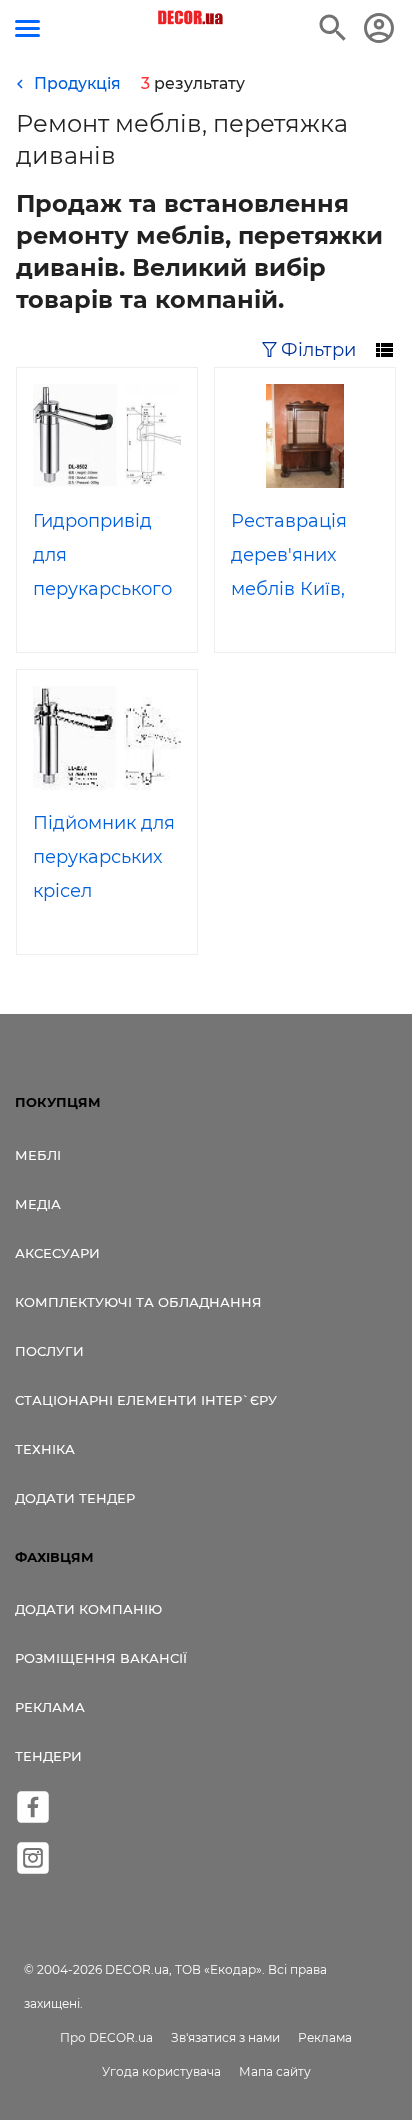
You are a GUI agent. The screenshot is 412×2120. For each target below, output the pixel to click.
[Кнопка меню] (27, 28)
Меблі (38, 1155)
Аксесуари (57, 1253)
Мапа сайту (275, 2071)
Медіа (38, 1204)
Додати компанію (88, 1609)
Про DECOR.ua (106, 2037)
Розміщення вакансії (101, 1658)
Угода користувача (161, 2071)
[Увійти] (379, 28)
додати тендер (75, 1498)
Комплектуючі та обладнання (138, 1302)
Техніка (45, 1449)
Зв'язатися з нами (225, 2037)
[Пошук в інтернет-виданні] (333, 28)
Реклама (50, 1707)
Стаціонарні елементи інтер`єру (146, 1400)
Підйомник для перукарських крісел (104, 857)
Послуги (49, 1351)
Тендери (48, 1756)
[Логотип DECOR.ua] (191, 18)
